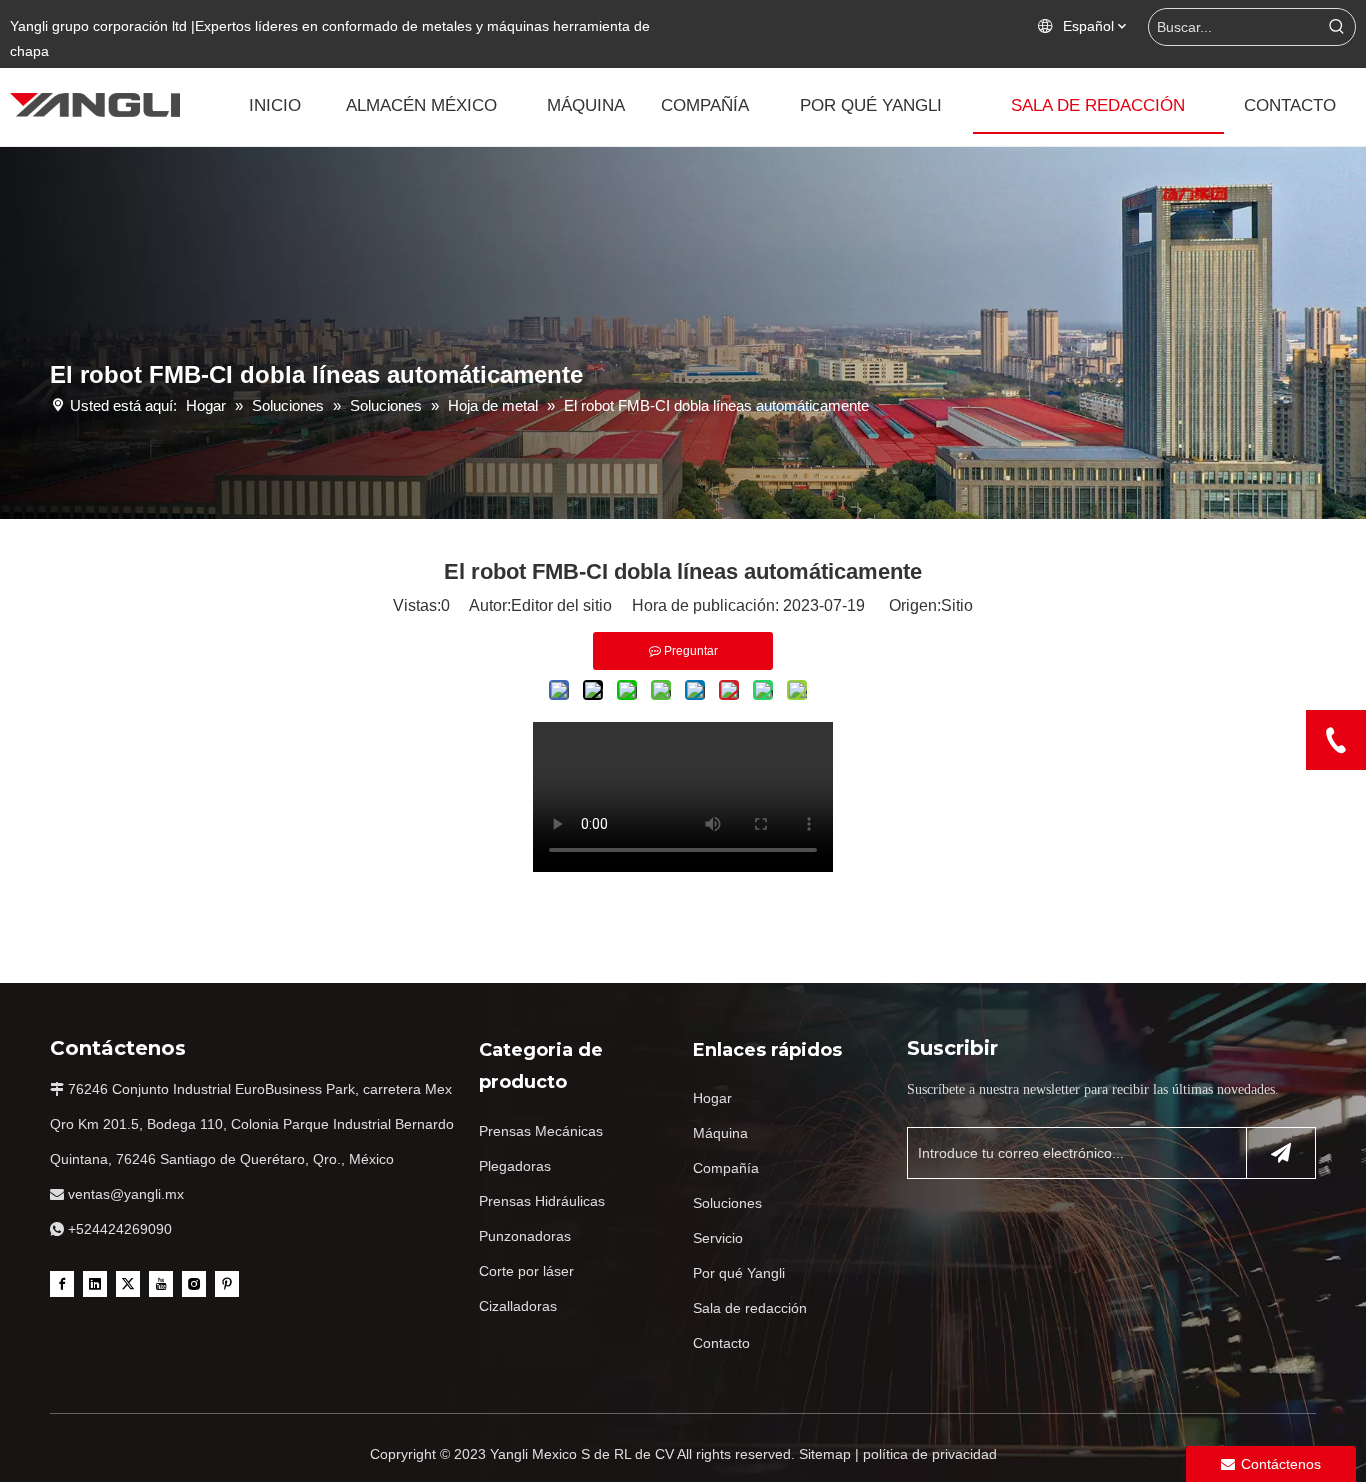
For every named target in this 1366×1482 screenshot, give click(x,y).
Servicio (718, 1238)
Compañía (726, 1168)
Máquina (720, 1133)
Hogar (712, 1098)
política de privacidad (930, 1454)
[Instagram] (194, 1283)
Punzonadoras (525, 1236)
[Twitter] (128, 1283)
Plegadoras (515, 1166)
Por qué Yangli (739, 1273)
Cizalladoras (518, 1306)
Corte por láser (526, 1271)
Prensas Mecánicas (541, 1131)
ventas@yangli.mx (126, 1194)
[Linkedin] (95, 1283)
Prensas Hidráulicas (542, 1201)
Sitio (957, 605)
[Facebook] (62, 1283)
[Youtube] (161, 1283)
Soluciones (727, 1203)
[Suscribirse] (1281, 1153)
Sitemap (825, 1454)
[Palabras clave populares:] (1337, 27)
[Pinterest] (227, 1283)
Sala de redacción (750, 1308)
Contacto (721, 1343)
